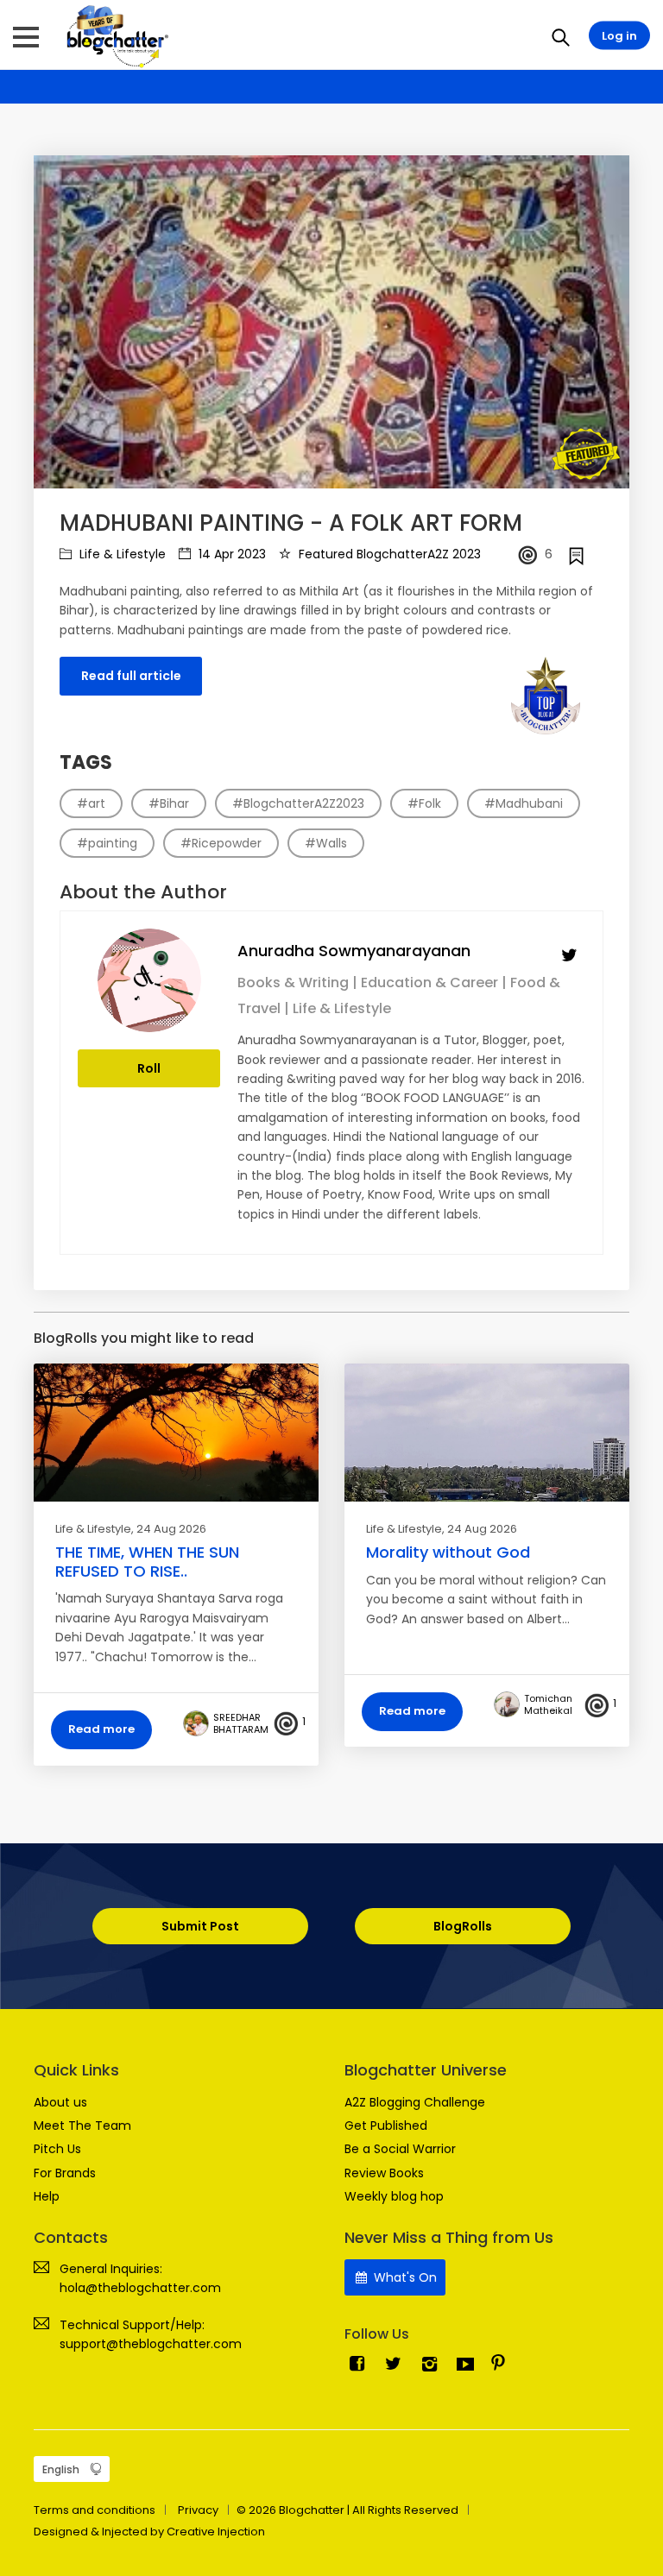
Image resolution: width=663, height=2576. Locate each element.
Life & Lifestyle (121, 554)
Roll (149, 1068)
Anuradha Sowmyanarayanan (354, 951)
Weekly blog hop (394, 2196)
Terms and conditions (95, 2510)
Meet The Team (82, 2126)
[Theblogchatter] (114, 35)
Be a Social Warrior (400, 2149)
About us (60, 2102)
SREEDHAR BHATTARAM (241, 1723)
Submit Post (200, 1926)
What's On (404, 2277)
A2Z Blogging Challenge (415, 2102)
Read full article (131, 676)
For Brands (65, 2173)
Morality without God (448, 1552)
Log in (619, 36)
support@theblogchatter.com (151, 2344)
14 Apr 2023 (230, 554)
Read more (101, 1729)
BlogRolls (463, 1926)
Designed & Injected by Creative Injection (149, 2532)
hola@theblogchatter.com (140, 2288)
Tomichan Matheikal (548, 1704)
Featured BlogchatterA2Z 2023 (388, 554)
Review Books (384, 2173)
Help (47, 2196)
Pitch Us (57, 2149)
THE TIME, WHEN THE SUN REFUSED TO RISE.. (147, 1562)
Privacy (198, 2510)
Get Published (386, 2126)
